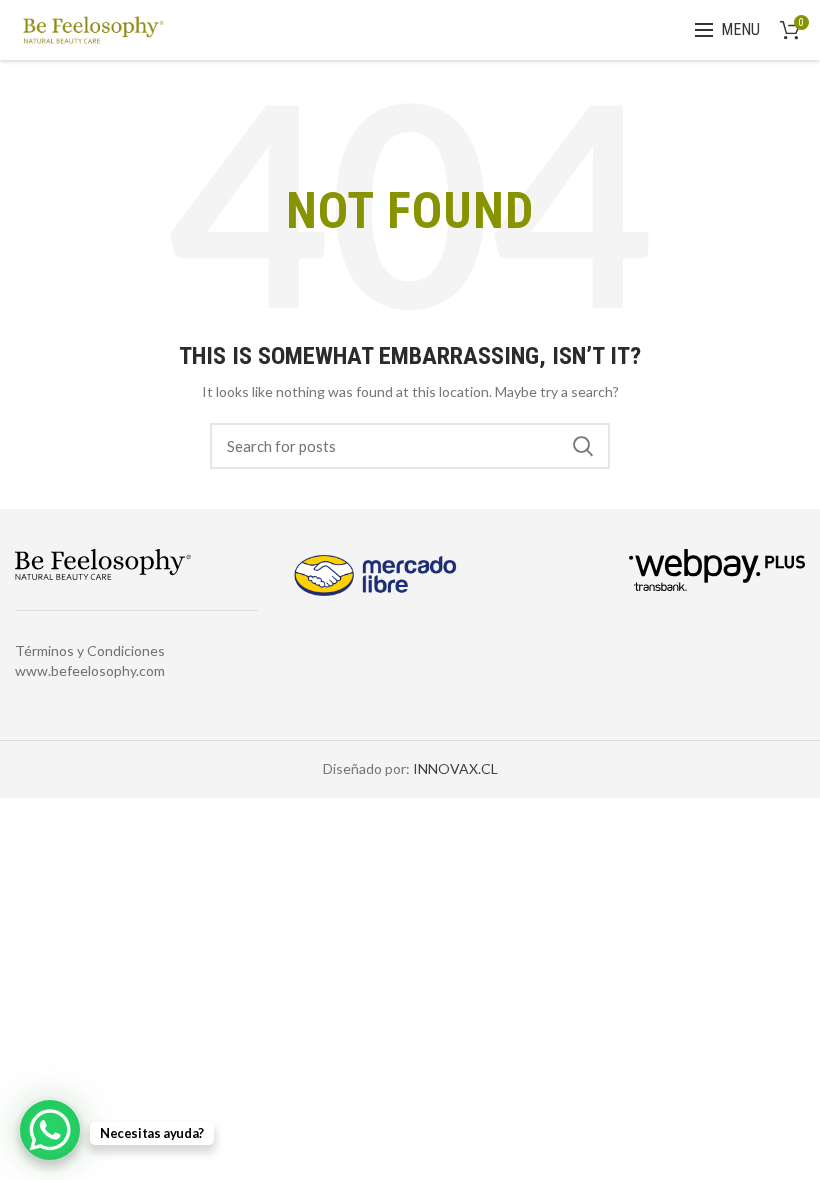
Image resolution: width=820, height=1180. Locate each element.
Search (583, 446)
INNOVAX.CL (455, 768)
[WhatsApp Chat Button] (50, 1130)
